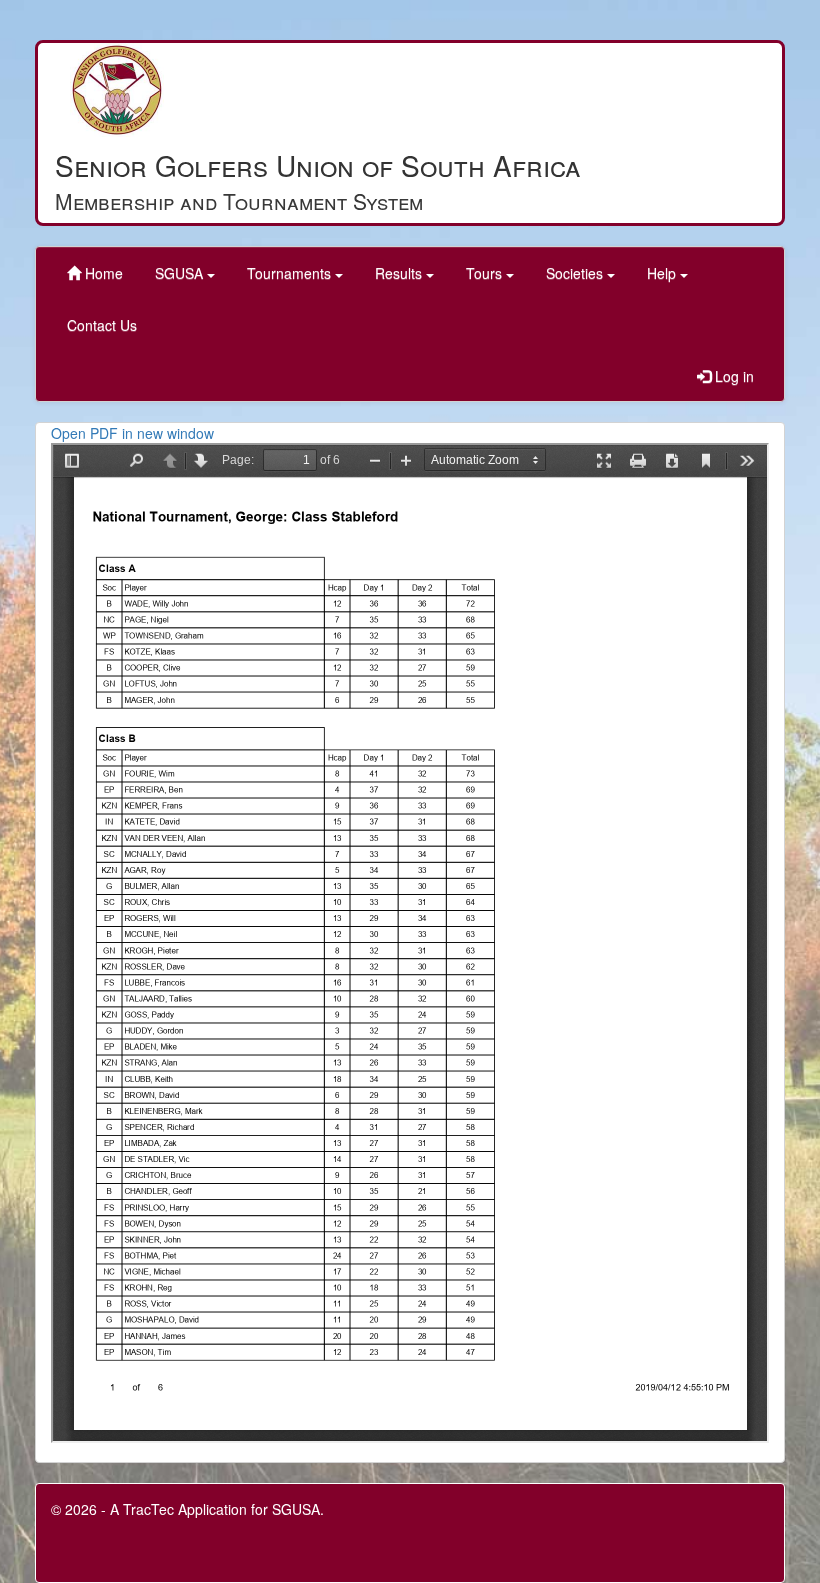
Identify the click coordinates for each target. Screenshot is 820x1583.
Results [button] (400, 273)
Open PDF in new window (132, 433)
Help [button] (663, 273)
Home (102, 273)
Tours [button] (486, 273)
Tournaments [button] (291, 273)
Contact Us (102, 325)
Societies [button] (576, 273)
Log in (732, 376)
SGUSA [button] (181, 273)
